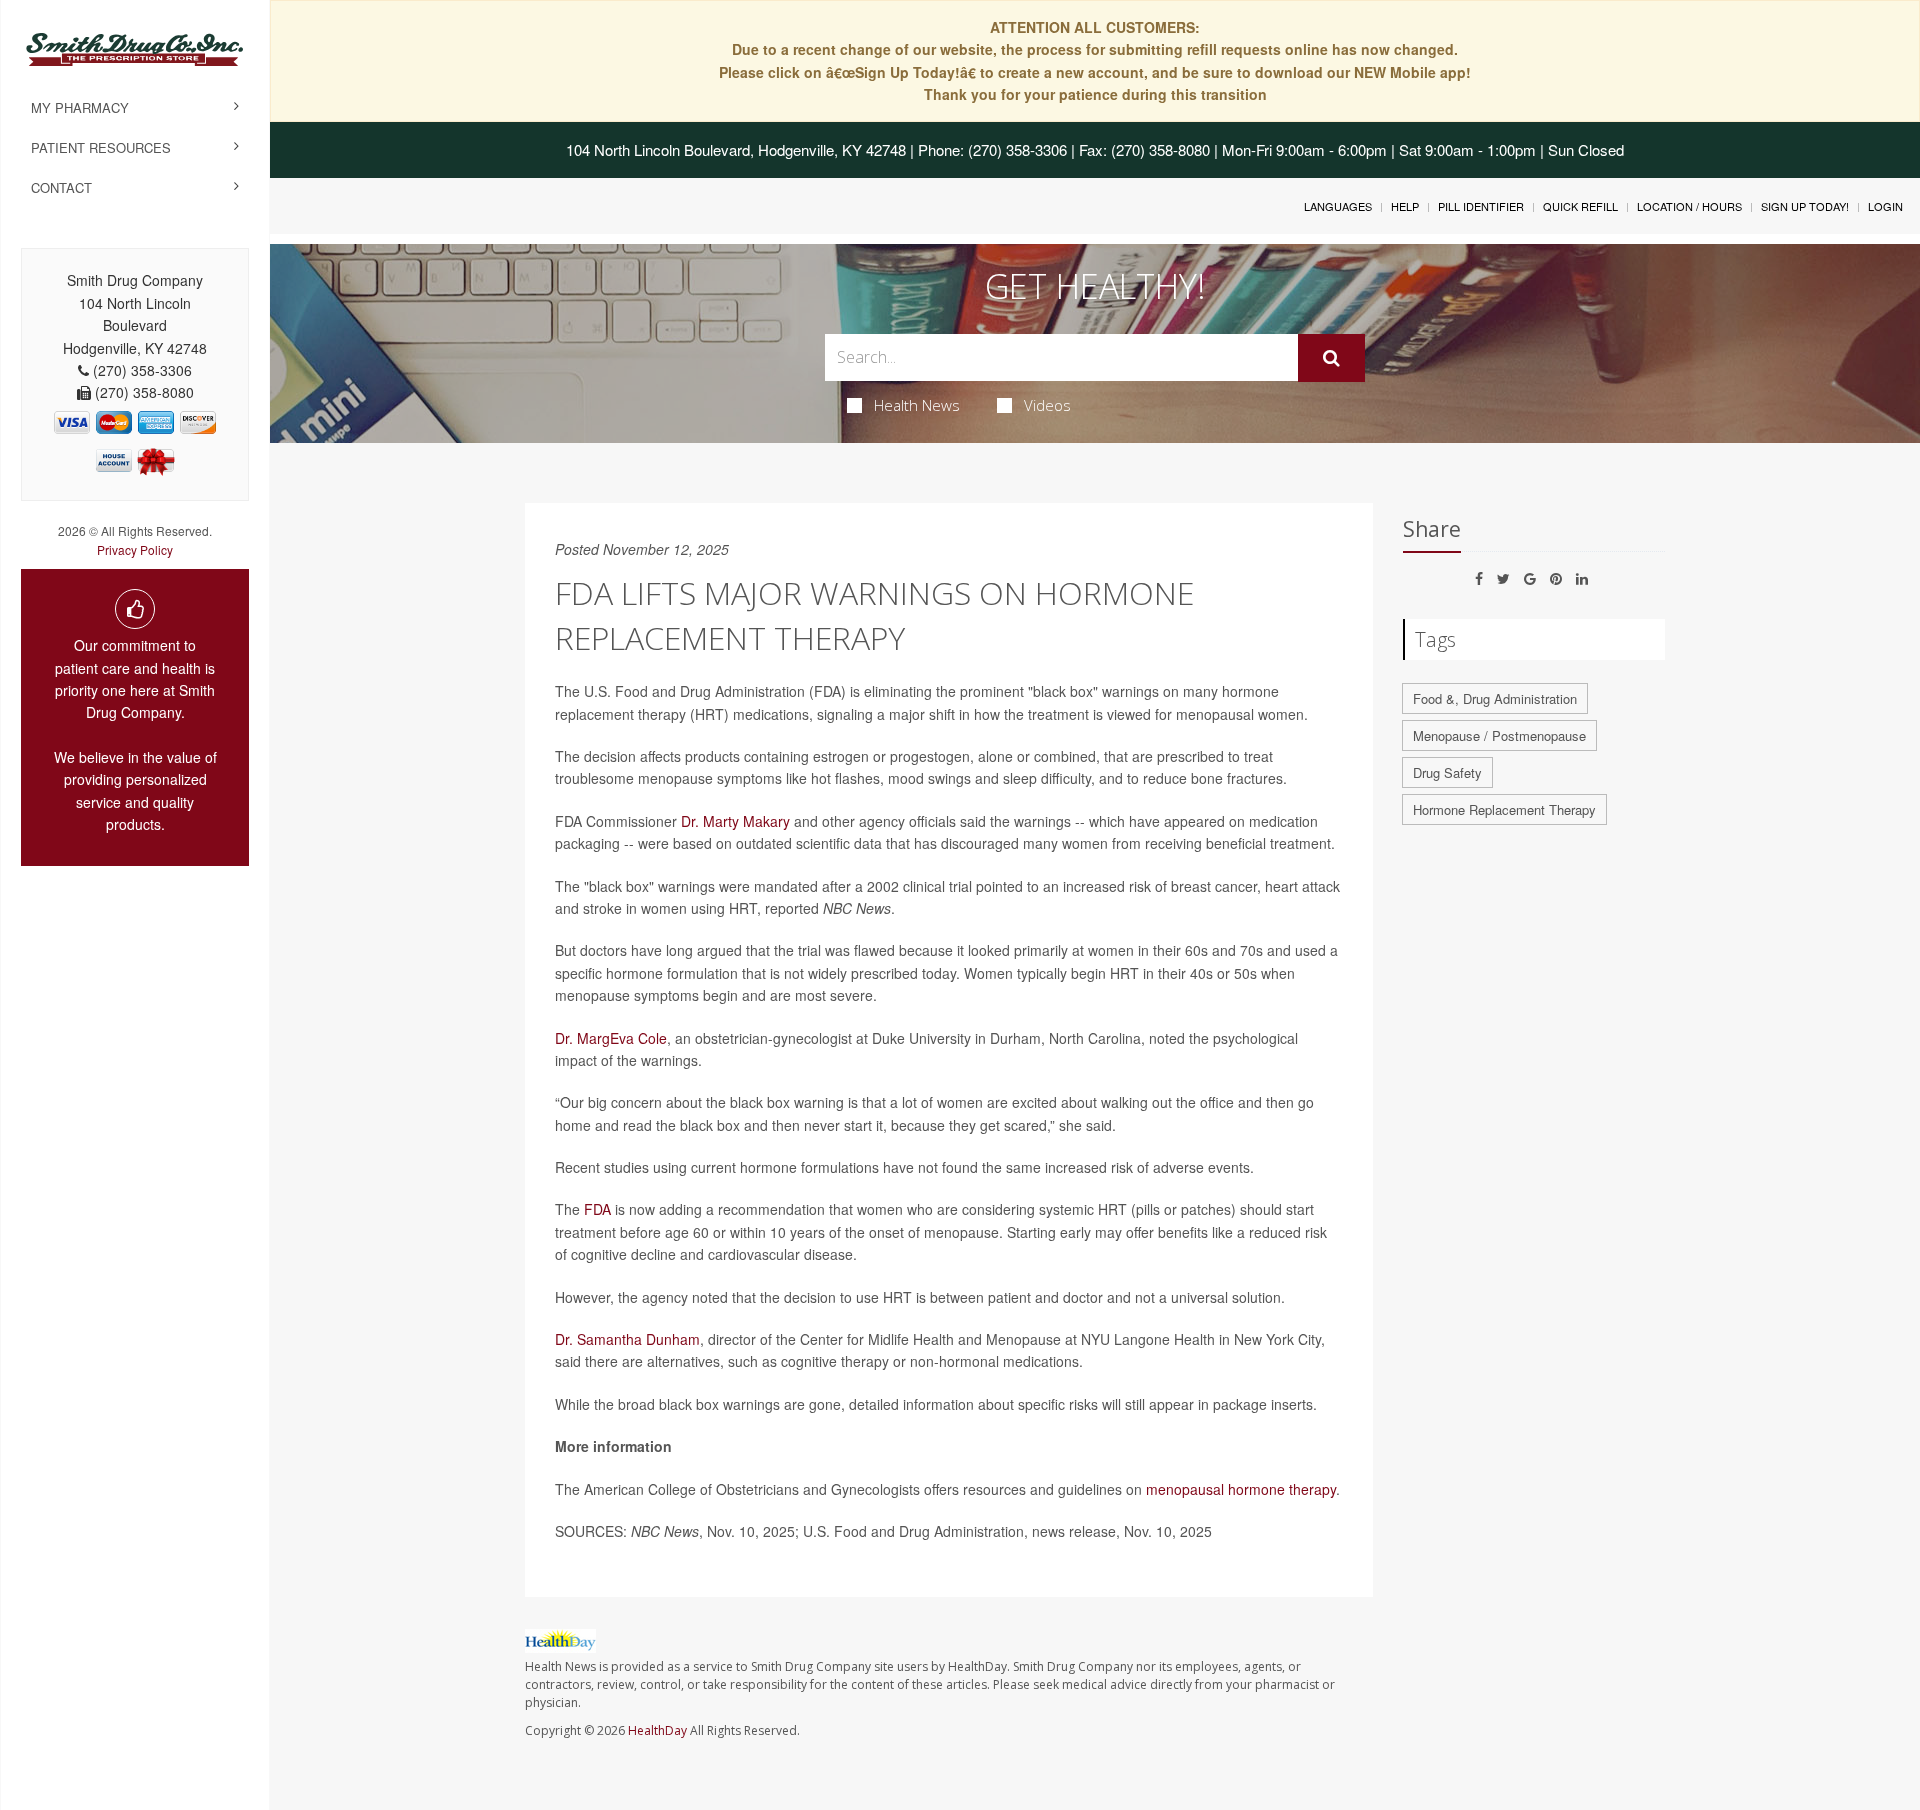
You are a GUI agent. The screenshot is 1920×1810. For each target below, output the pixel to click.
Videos (1047, 405)
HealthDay (657, 1730)
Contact (61, 187)
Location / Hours (1689, 206)
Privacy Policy (135, 549)
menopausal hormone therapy (1241, 1489)
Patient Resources (101, 147)
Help (1405, 206)
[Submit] (1331, 358)
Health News (917, 405)
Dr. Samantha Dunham (627, 1339)
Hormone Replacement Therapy (1504, 809)
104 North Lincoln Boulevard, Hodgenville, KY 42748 (736, 149)
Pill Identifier (1481, 206)
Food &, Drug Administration (1495, 698)
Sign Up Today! (1805, 206)
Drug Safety (1447, 772)
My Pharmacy (80, 107)
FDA (597, 1209)
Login (1885, 206)
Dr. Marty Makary (735, 821)
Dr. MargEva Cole (611, 1038)
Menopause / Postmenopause (1499, 735)
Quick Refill (1580, 206)
